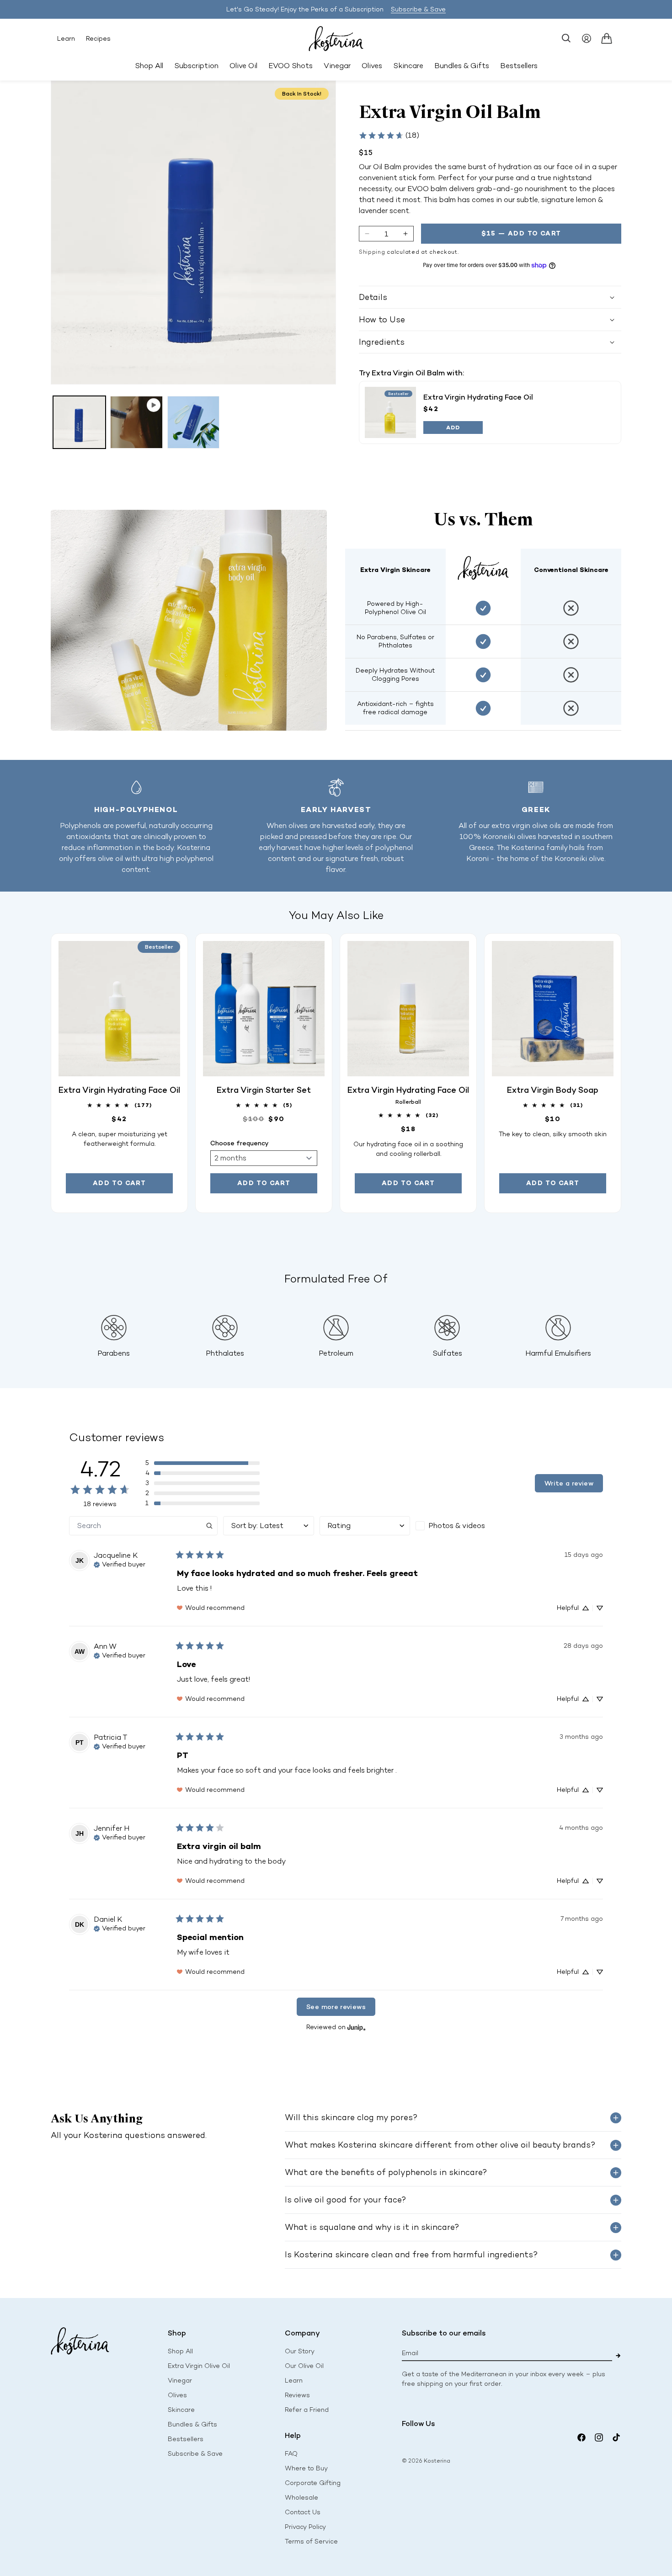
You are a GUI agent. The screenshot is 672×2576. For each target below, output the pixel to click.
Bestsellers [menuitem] (519, 66)
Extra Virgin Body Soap (553, 1090)
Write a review (569, 1483)
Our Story (300, 2351)
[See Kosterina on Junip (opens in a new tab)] (357, 2027)
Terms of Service (311, 2541)
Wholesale (301, 2498)
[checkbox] (461, 1526)
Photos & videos (457, 1526)
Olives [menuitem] (372, 66)
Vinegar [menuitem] (337, 66)
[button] (566, 38)
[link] (389, 135)
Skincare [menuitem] (408, 66)
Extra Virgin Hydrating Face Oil (478, 397)
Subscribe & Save (418, 9)
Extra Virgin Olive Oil (199, 2366)
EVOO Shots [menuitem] (291, 66)
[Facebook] (581, 2437)
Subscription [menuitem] (196, 66)
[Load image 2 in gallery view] (194, 422)
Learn (66, 39)
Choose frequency (240, 1143)
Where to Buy (306, 2468)
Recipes (98, 39)
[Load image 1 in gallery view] (79, 422)
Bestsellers (186, 2439)
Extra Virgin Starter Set (264, 1090)
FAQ (291, 2454)
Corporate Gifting (313, 2483)
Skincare (181, 2410)
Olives (177, 2395)
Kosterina (437, 2461)
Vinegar (180, 2381)
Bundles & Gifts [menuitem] (462, 66)
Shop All (149, 66)
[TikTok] (616, 2437)
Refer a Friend (307, 2410)
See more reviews (336, 2007)
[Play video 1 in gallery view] (136, 422)
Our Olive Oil (304, 2366)
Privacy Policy (305, 2527)
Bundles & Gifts (192, 2424)
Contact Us (303, 2512)
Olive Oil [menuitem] (243, 66)
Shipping (372, 252)
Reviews (297, 2395)
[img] (120, 1564)
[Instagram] (599, 2437)
